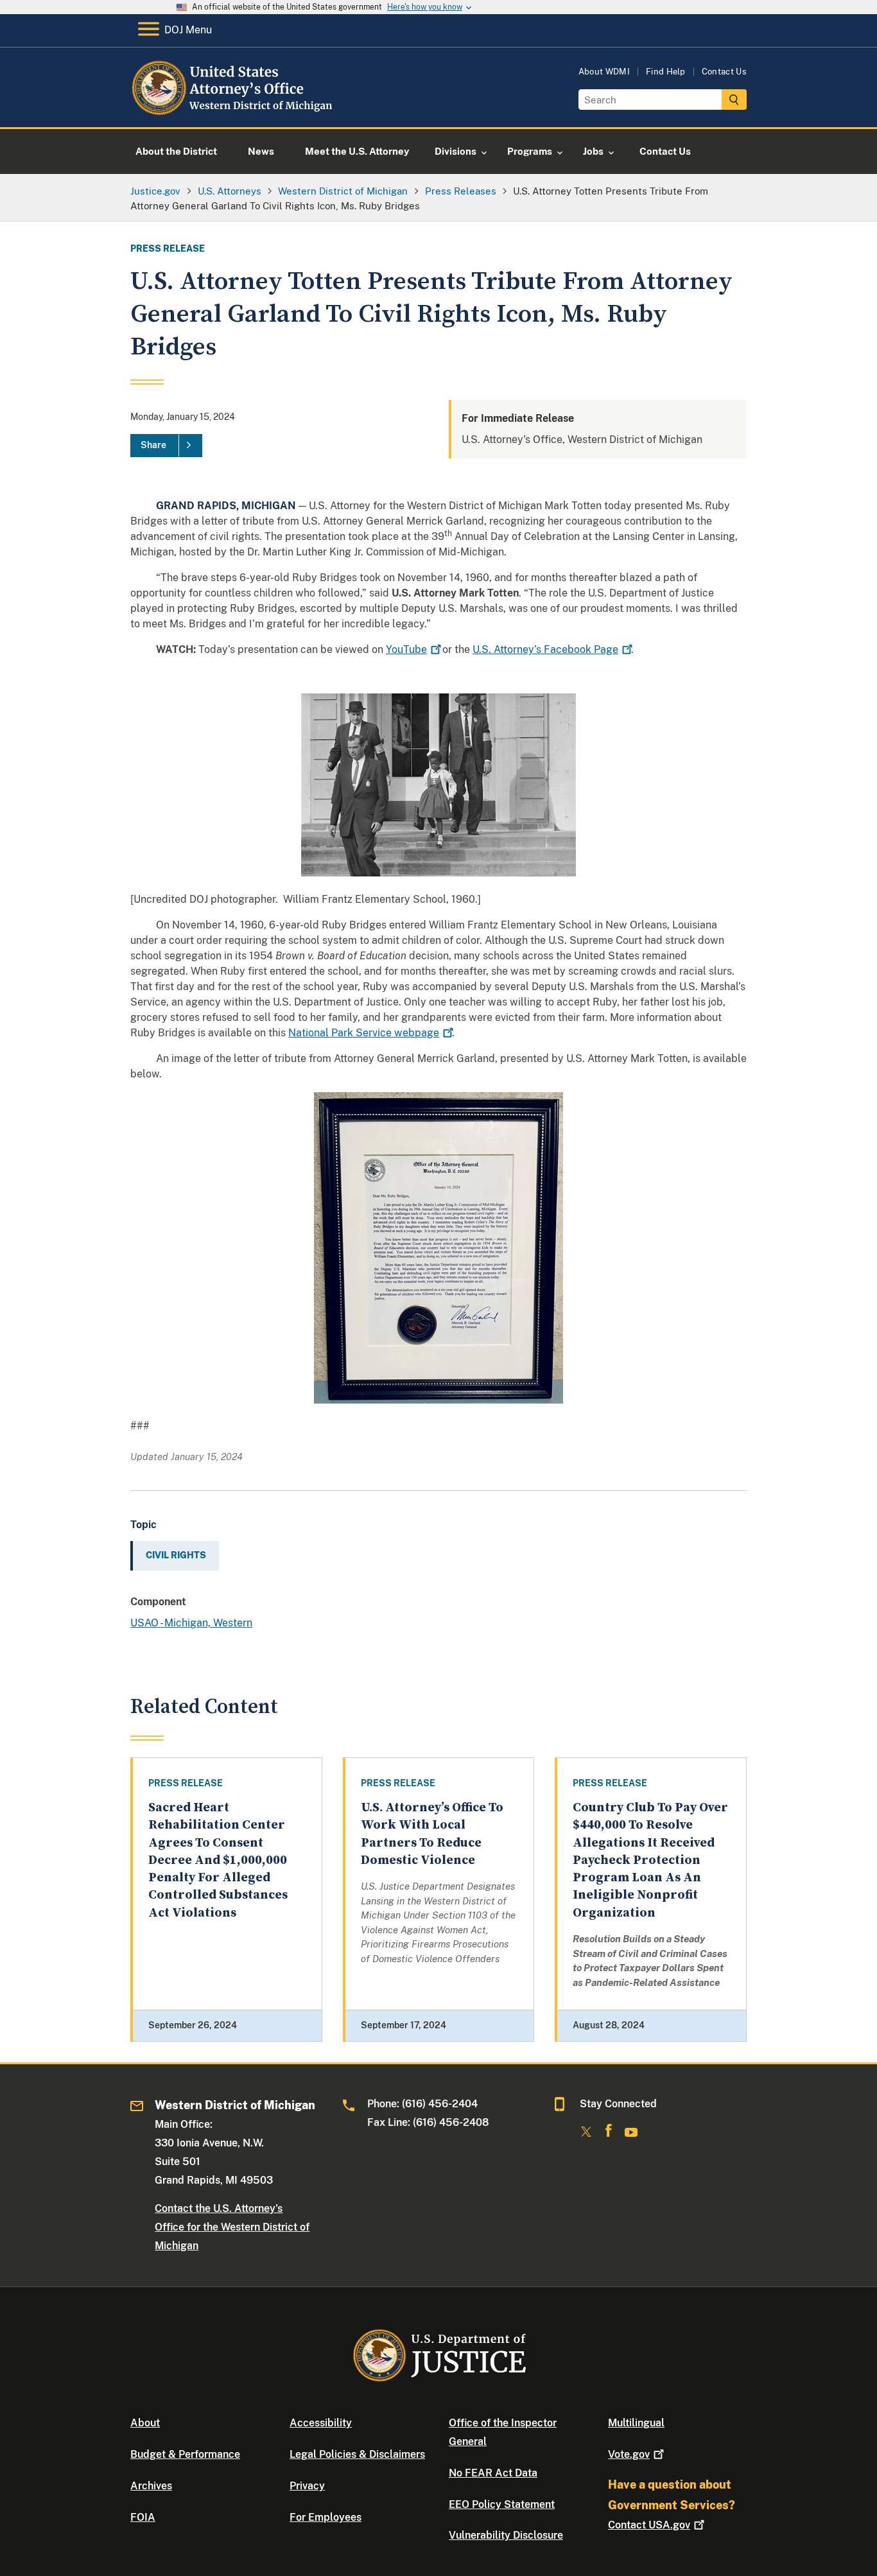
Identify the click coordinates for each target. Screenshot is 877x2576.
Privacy (307, 2486)
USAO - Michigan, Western (191, 1623)
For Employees (326, 2517)
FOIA (143, 2517)
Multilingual (636, 2423)
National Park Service (364, 1033)
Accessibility (321, 2423)
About (145, 2423)
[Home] (235, 112)
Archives (151, 2486)
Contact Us (724, 72)
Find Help (666, 72)
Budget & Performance (185, 2454)
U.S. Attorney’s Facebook (545, 649)
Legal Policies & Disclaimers (357, 2454)
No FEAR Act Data (493, 2473)
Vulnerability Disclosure (506, 2535)
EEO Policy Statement (502, 2504)
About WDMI (604, 72)
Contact (649, 2525)
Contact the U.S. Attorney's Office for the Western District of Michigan (232, 2227)
